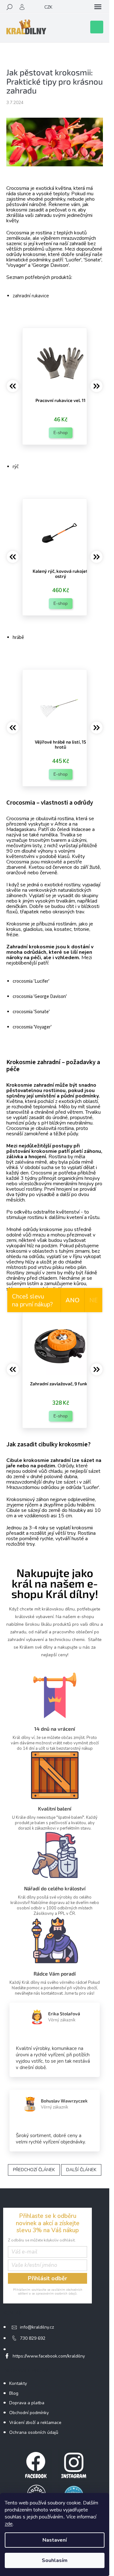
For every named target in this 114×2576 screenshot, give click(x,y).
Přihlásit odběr (47, 2278)
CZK (48, 7)
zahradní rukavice (31, 296)
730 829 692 (33, 2338)
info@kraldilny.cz (37, 2327)
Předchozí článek (34, 2170)
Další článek (81, 2170)
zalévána (24, 1162)
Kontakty (18, 2383)
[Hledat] (9, 7)
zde (9, 2524)
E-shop (61, 433)
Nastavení (55, 2540)
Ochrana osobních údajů (34, 2432)
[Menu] (98, 7)
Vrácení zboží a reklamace (35, 2423)
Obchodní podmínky (29, 2413)
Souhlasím (55, 2560)
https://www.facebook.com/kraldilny (49, 2356)
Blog (14, 2393)
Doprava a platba (27, 2403)
